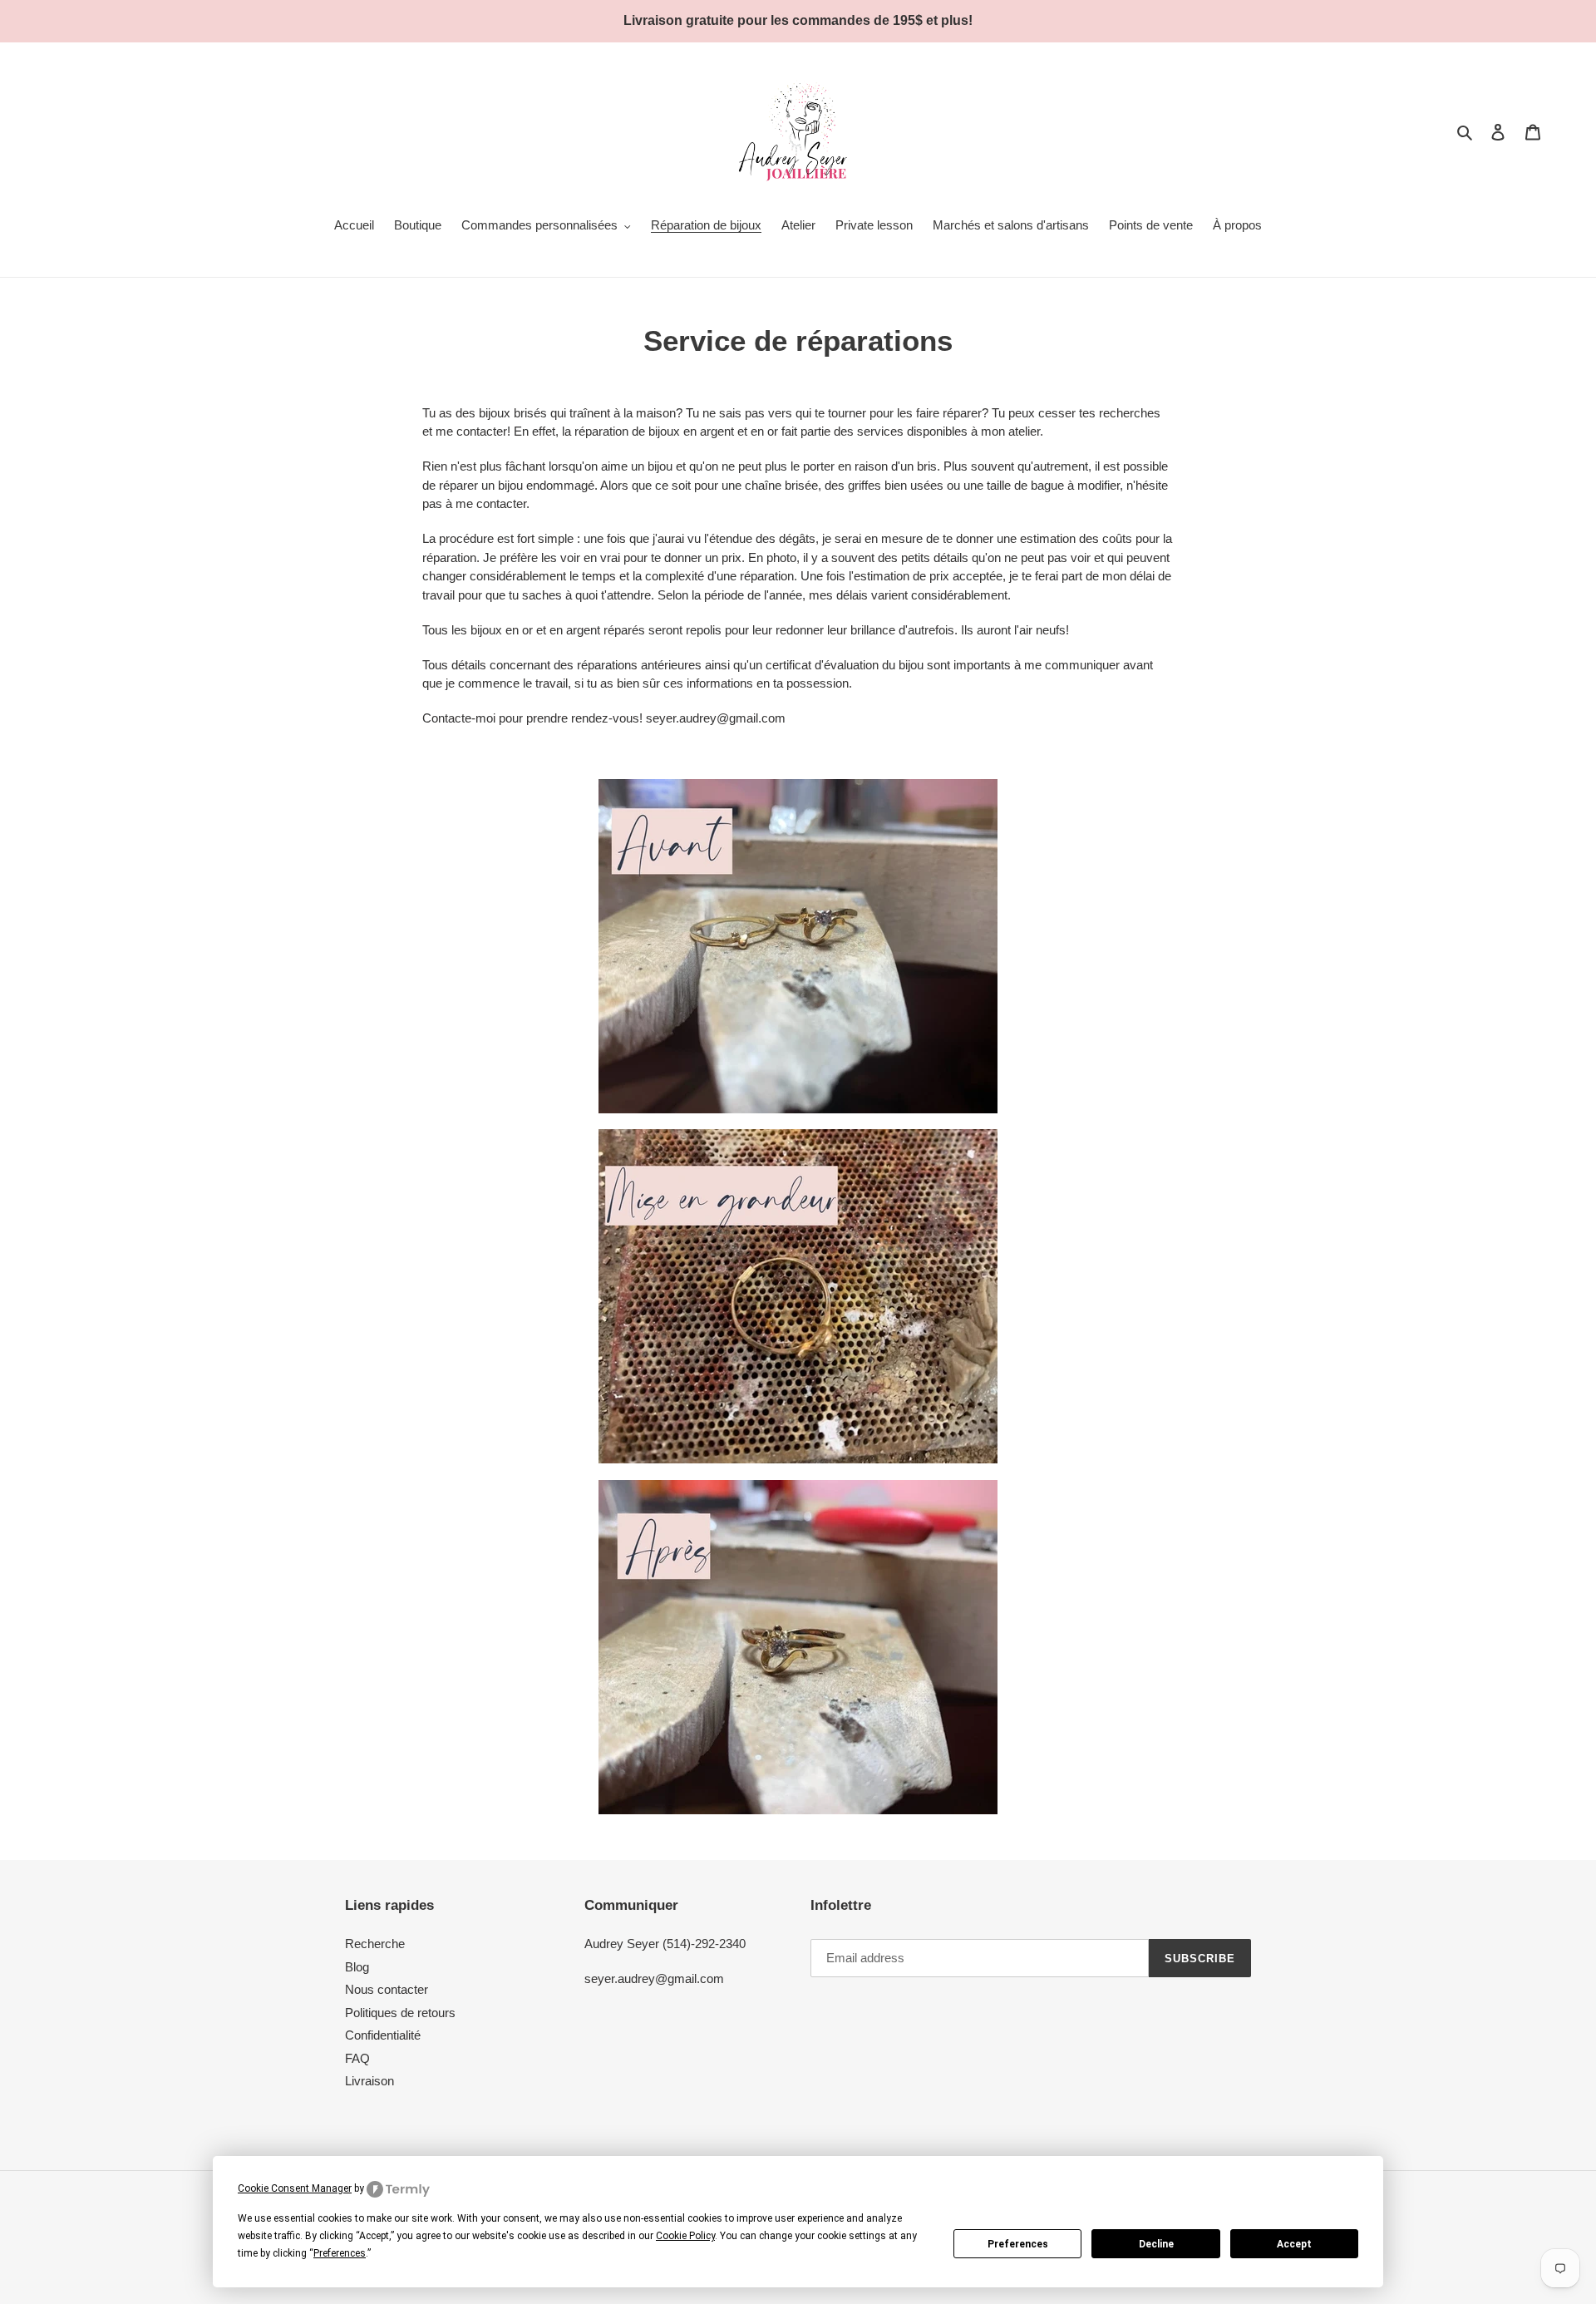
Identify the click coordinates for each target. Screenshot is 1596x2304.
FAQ (357, 2058)
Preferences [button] (340, 2253)
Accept (1294, 2244)
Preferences (1018, 2244)
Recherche (375, 1944)
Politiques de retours (400, 2013)
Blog (357, 1967)
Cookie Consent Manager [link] (295, 2188)
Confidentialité (383, 2035)
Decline (1156, 2244)
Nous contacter (387, 1989)
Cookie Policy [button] (685, 2236)
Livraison (369, 2081)
